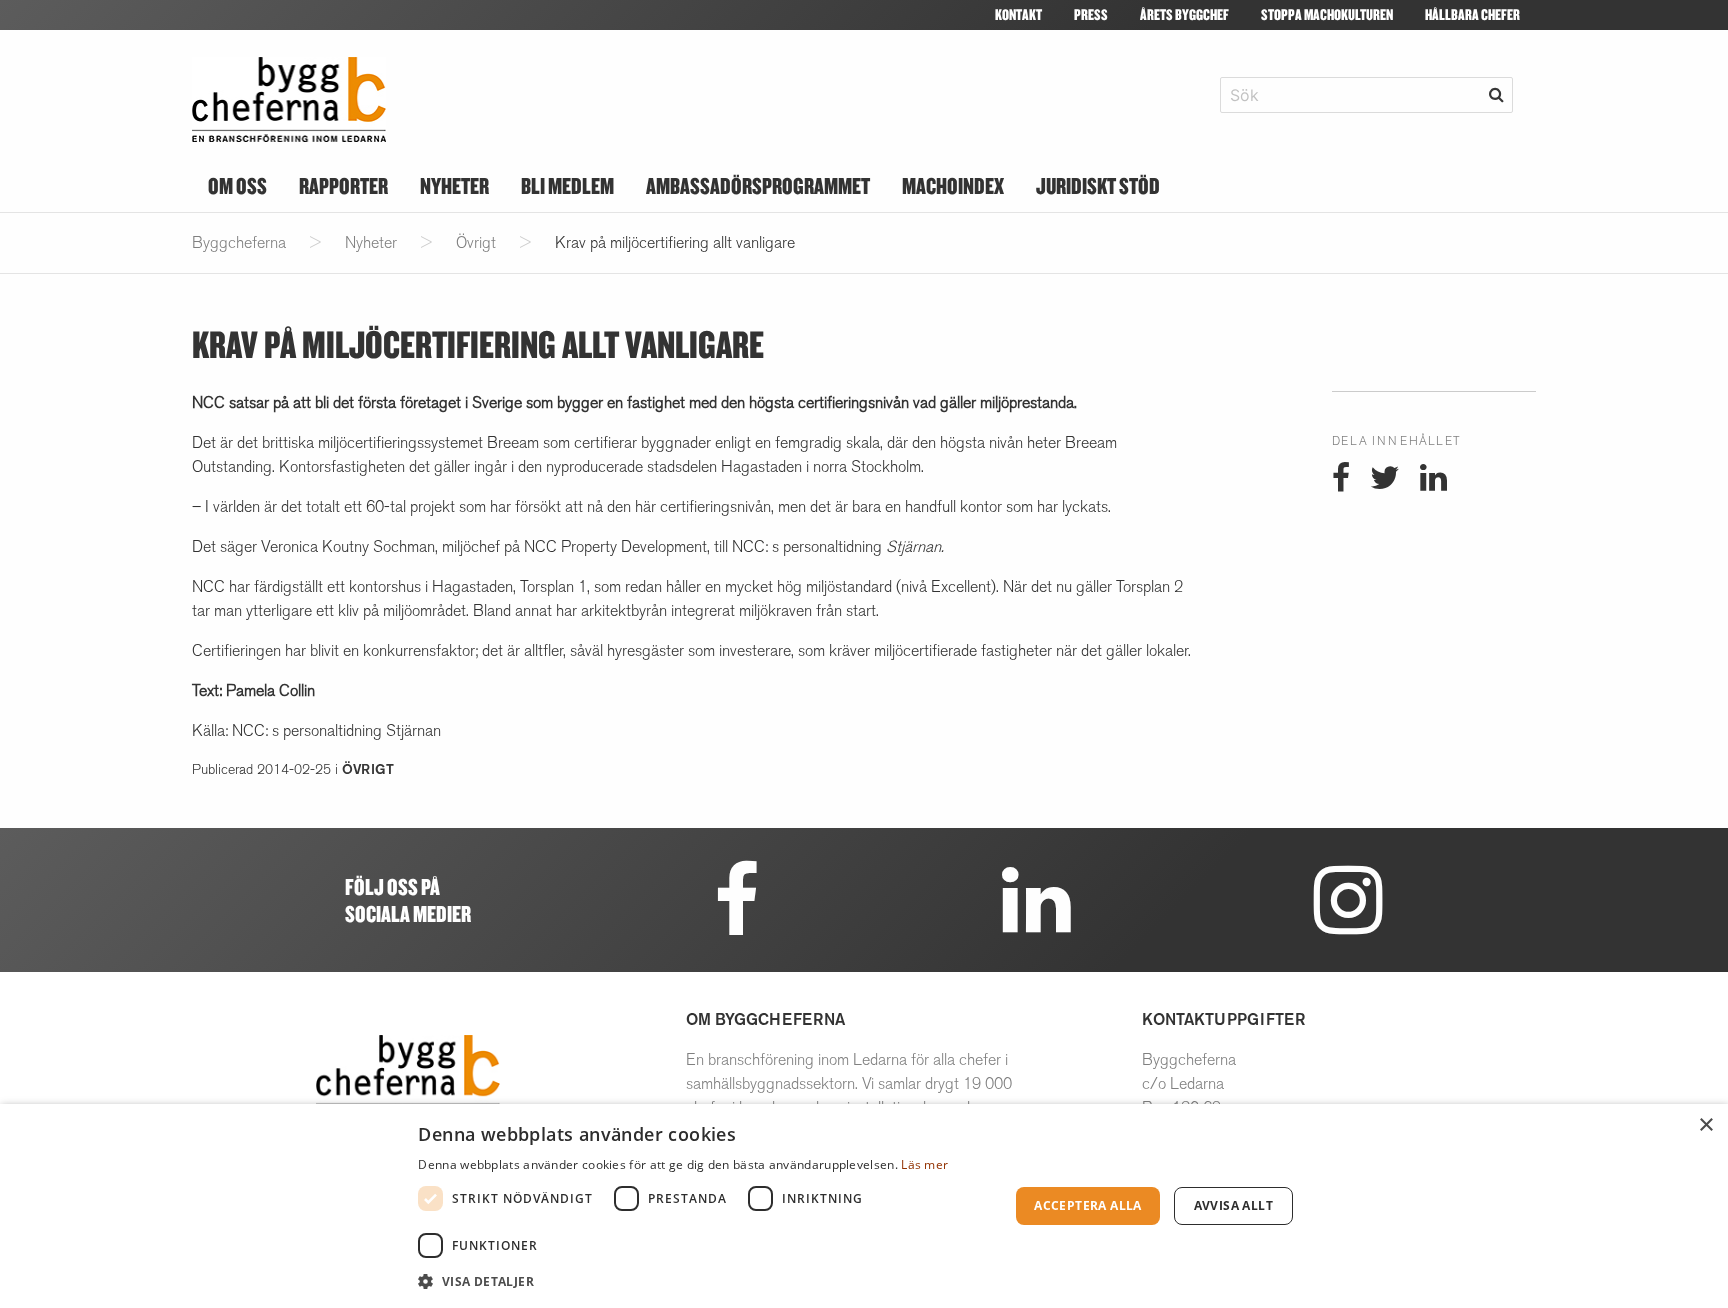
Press (1091, 14)
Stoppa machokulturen (1327, 14)
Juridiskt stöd (1098, 185)
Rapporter (343, 185)
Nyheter (454, 185)
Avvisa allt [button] (1233, 1205)
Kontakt (1018, 14)
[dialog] (864, 1206)
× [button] (1705, 1125)
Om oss (237, 185)
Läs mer (924, 1164)
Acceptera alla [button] (1088, 1205)
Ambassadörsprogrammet (758, 185)
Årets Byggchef (1184, 14)
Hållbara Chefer (1472, 14)
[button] (704, 1281)
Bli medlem (567, 185)
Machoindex (953, 185)
